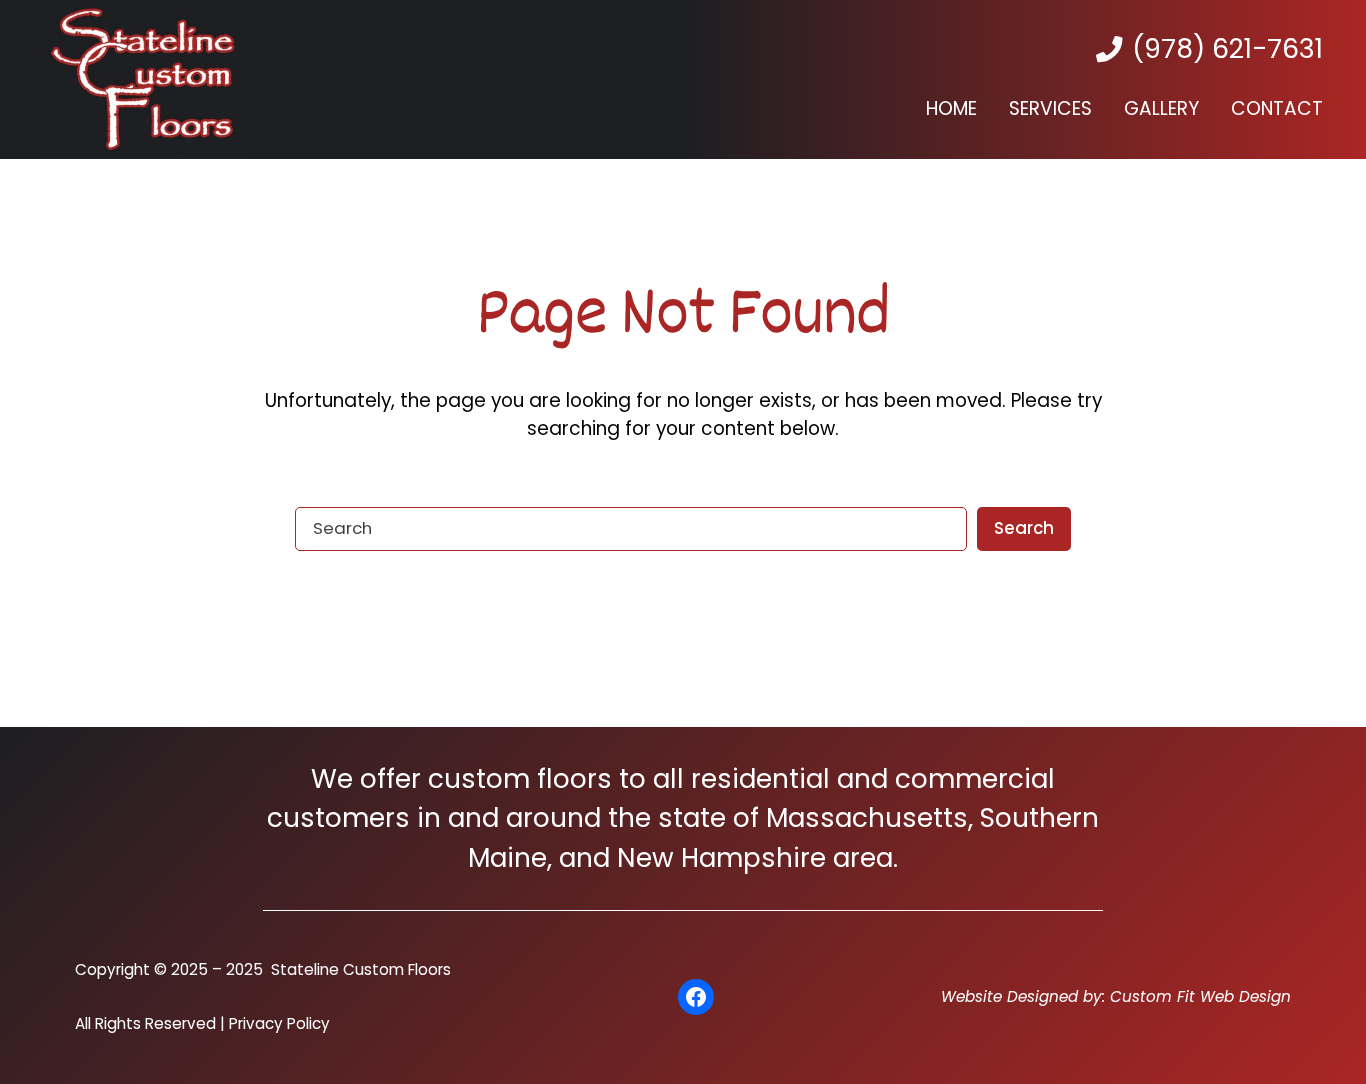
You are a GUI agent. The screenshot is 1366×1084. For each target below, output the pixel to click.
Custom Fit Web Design (1200, 996)
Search (1024, 528)
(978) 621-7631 (1227, 49)
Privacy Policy (279, 1023)
